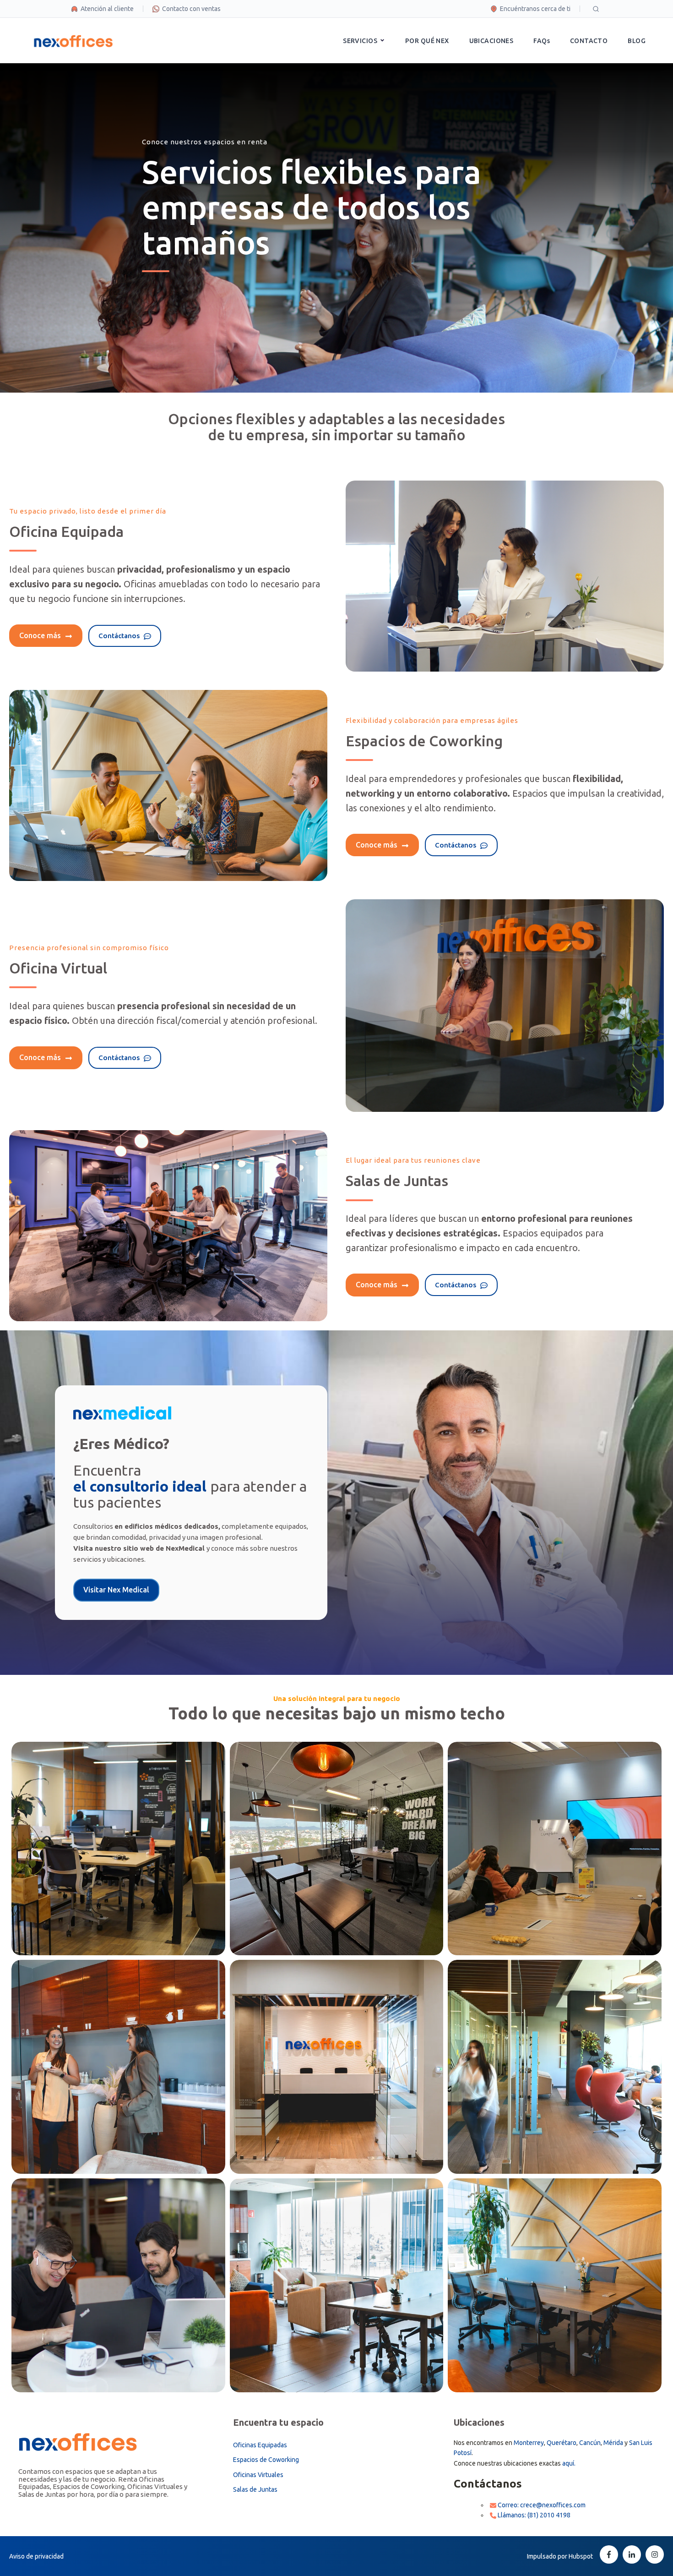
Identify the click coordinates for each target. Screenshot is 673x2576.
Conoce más (41, 635)
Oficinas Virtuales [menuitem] (258, 2475)
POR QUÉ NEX (427, 41)
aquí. (569, 2463)
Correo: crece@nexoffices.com (541, 2505)
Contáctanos (120, 636)
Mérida (613, 2443)
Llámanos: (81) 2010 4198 (533, 2515)
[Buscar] (596, 9)
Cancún (590, 2443)
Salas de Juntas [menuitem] (255, 2489)
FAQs (542, 41)
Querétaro (562, 2443)
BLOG (637, 41)
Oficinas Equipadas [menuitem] (260, 2445)
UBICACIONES (491, 41)
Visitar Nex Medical (116, 1590)
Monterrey (529, 2443)
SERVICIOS (360, 41)
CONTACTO (589, 41)
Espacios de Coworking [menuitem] (266, 2460)
